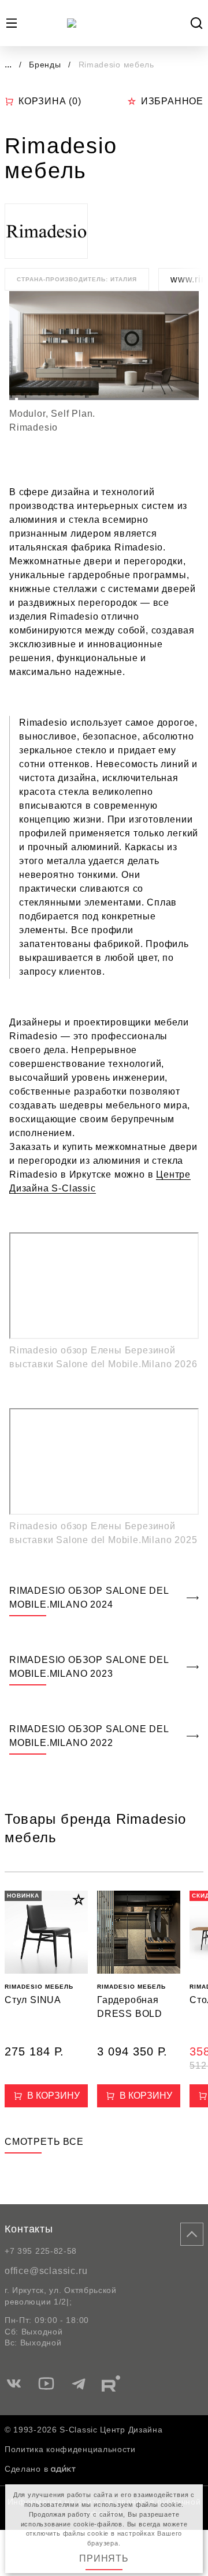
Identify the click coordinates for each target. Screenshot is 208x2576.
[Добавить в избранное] (79, 1900)
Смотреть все (44, 2142)
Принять (104, 2558)
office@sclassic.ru (46, 2271)
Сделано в (26, 2469)
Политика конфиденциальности (70, 2449)
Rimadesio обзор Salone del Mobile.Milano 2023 (89, 1667)
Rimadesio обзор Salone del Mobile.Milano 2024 (89, 1598)
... (8, 64)
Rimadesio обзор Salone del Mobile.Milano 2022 (89, 1736)
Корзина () (50, 101)
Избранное (172, 101)
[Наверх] (192, 2234)
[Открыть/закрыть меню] (12, 23)
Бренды (46, 65)
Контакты (29, 2229)
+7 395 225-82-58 (41, 2251)
